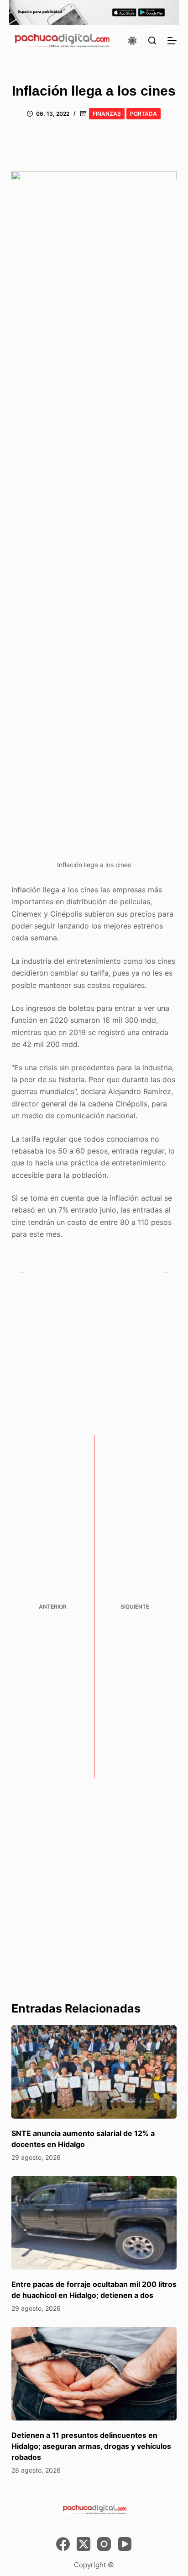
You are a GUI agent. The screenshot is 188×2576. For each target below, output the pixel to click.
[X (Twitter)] (84, 2544)
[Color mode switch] (132, 41)
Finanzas (107, 114)
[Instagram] (104, 2544)
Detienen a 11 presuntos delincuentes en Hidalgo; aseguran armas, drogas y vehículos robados (91, 2446)
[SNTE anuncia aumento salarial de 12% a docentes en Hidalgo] (94, 2072)
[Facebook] (63, 2544)
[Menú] (172, 41)
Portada (144, 114)
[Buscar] (152, 40)
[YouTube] (125, 2544)
